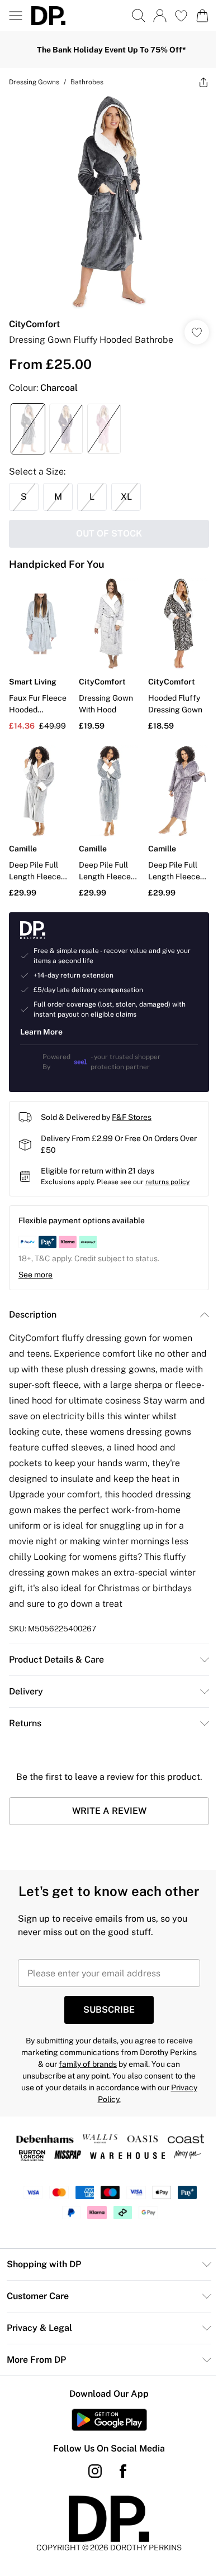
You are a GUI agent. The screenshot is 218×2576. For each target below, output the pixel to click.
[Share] (203, 82)
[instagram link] (95, 2471)
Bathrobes (87, 82)
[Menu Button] (16, 16)
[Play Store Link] (109, 2420)
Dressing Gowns (34, 82)
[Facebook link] (123, 2471)
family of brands (88, 2064)
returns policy (167, 1182)
